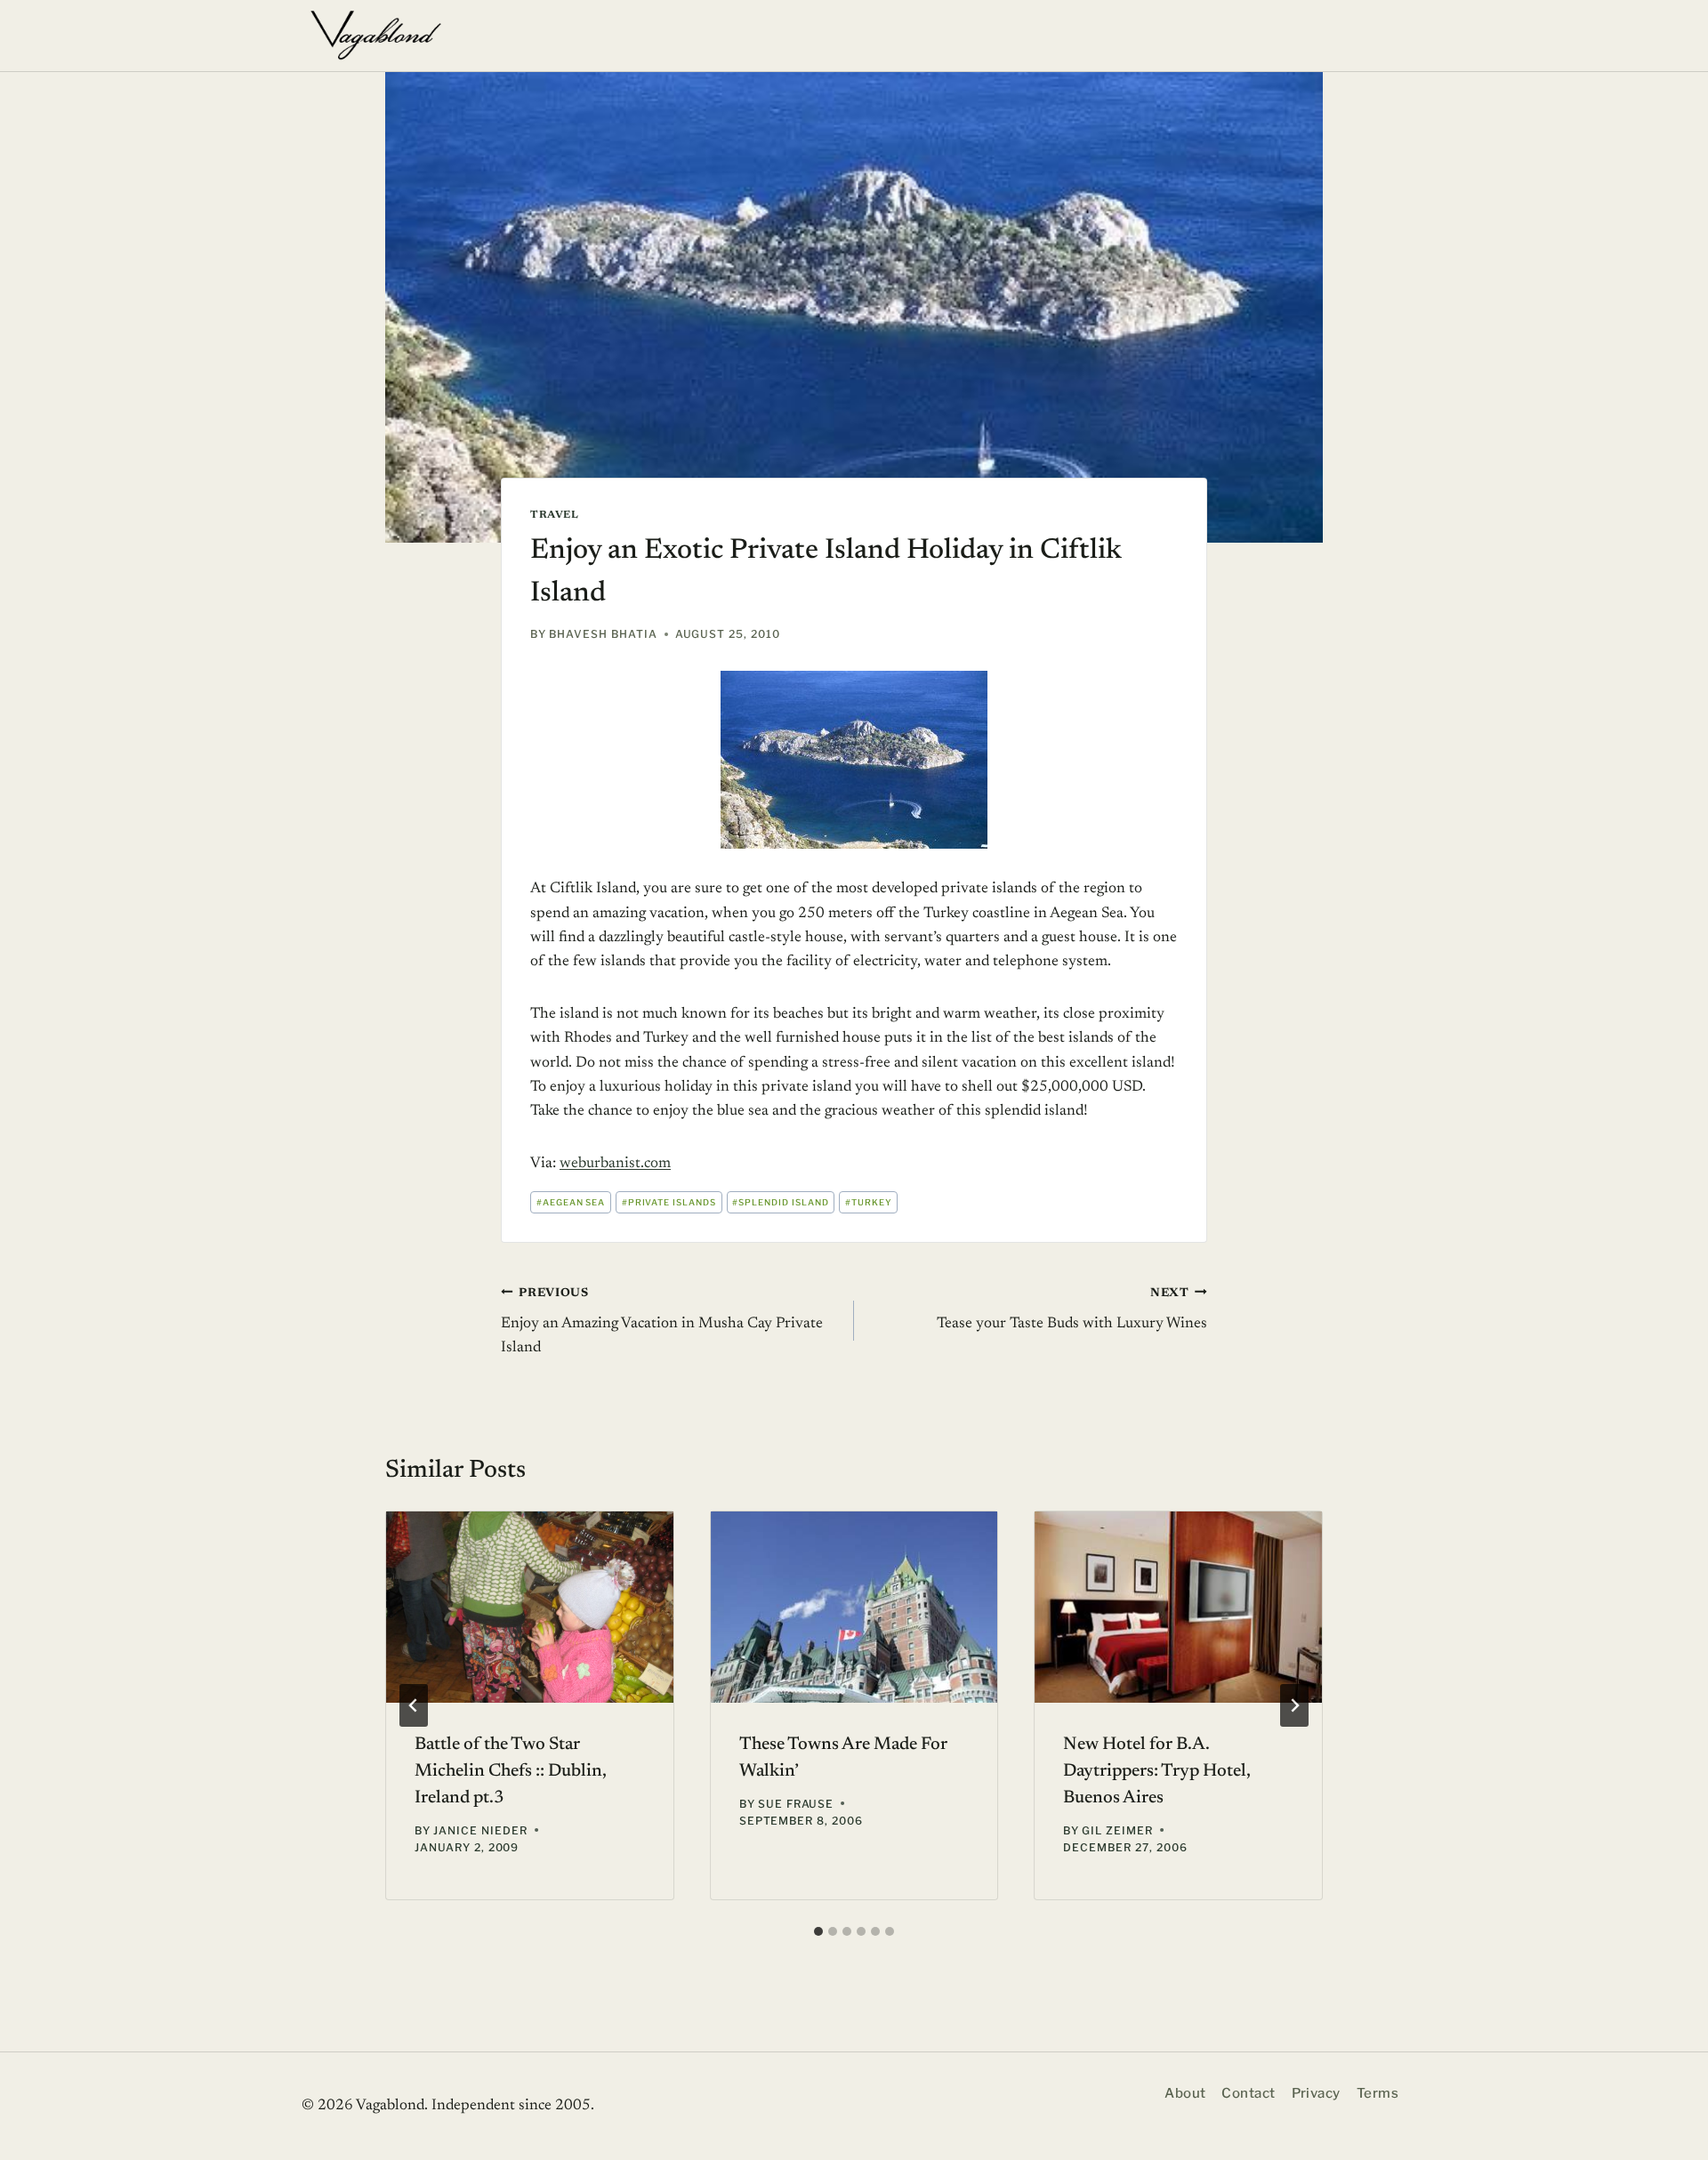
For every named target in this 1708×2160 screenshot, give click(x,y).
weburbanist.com (615, 1164)
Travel (555, 515)
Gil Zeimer (1117, 1830)
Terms (1378, 2093)
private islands (669, 1202)
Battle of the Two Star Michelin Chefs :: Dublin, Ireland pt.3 (511, 1771)
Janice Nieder (480, 1830)
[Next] (1294, 1705)
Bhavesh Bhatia (603, 634)
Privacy (1316, 2093)
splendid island (780, 1202)
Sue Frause (796, 1804)
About (1185, 2093)
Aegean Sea (571, 1202)
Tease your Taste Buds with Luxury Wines (1072, 1310)
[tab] (818, 1931)
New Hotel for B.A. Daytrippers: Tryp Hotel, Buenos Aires (1157, 1771)
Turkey (869, 1202)
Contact (1248, 2093)
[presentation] (530, 1607)
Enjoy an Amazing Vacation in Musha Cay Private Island (662, 1322)
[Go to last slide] (414, 1705)
